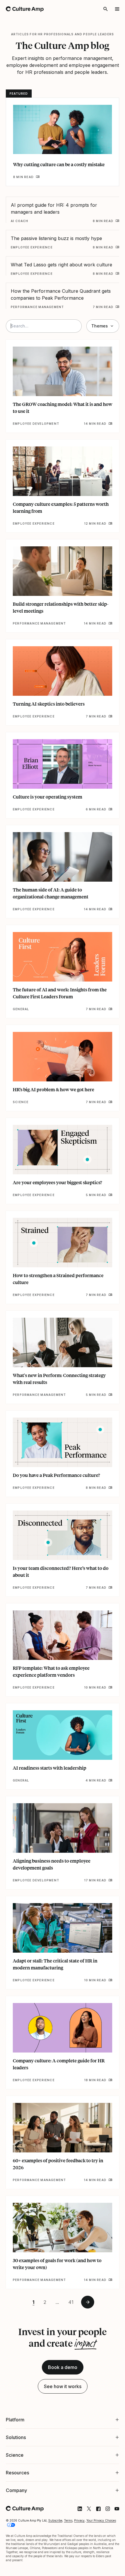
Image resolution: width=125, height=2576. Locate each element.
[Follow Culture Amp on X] (85, 2470)
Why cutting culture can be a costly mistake (59, 164)
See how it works (63, 2386)
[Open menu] (117, 9)
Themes (100, 326)
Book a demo (63, 2367)
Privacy (79, 2482)
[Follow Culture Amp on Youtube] (112, 2470)
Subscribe (55, 2482)
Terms (68, 2482)
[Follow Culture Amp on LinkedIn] (75, 2470)
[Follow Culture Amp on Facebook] (94, 2470)
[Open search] (106, 9)
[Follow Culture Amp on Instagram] (103, 2470)
